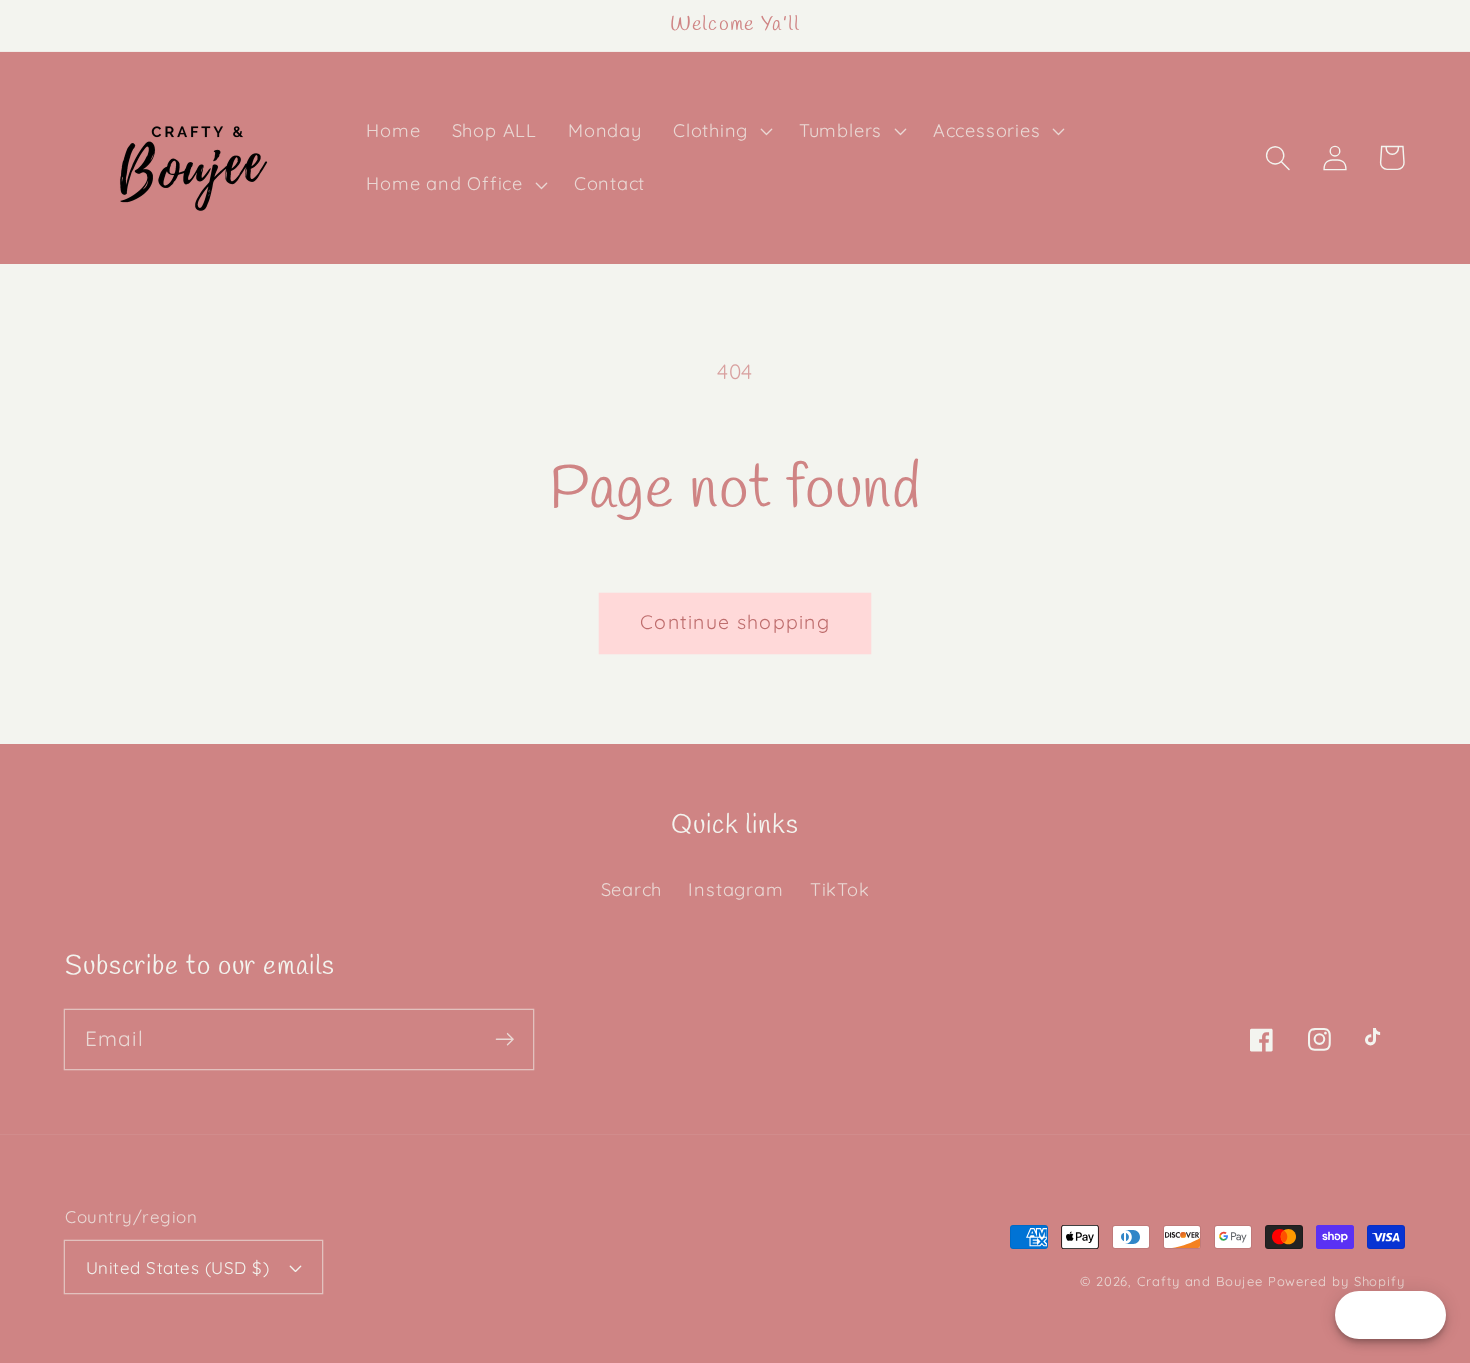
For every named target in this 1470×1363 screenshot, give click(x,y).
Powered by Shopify (1336, 1281)
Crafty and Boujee (1199, 1281)
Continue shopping (735, 621)
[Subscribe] (504, 1038)
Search (632, 889)
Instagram (735, 889)
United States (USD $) (178, 1267)
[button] (720, 131)
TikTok (840, 889)
